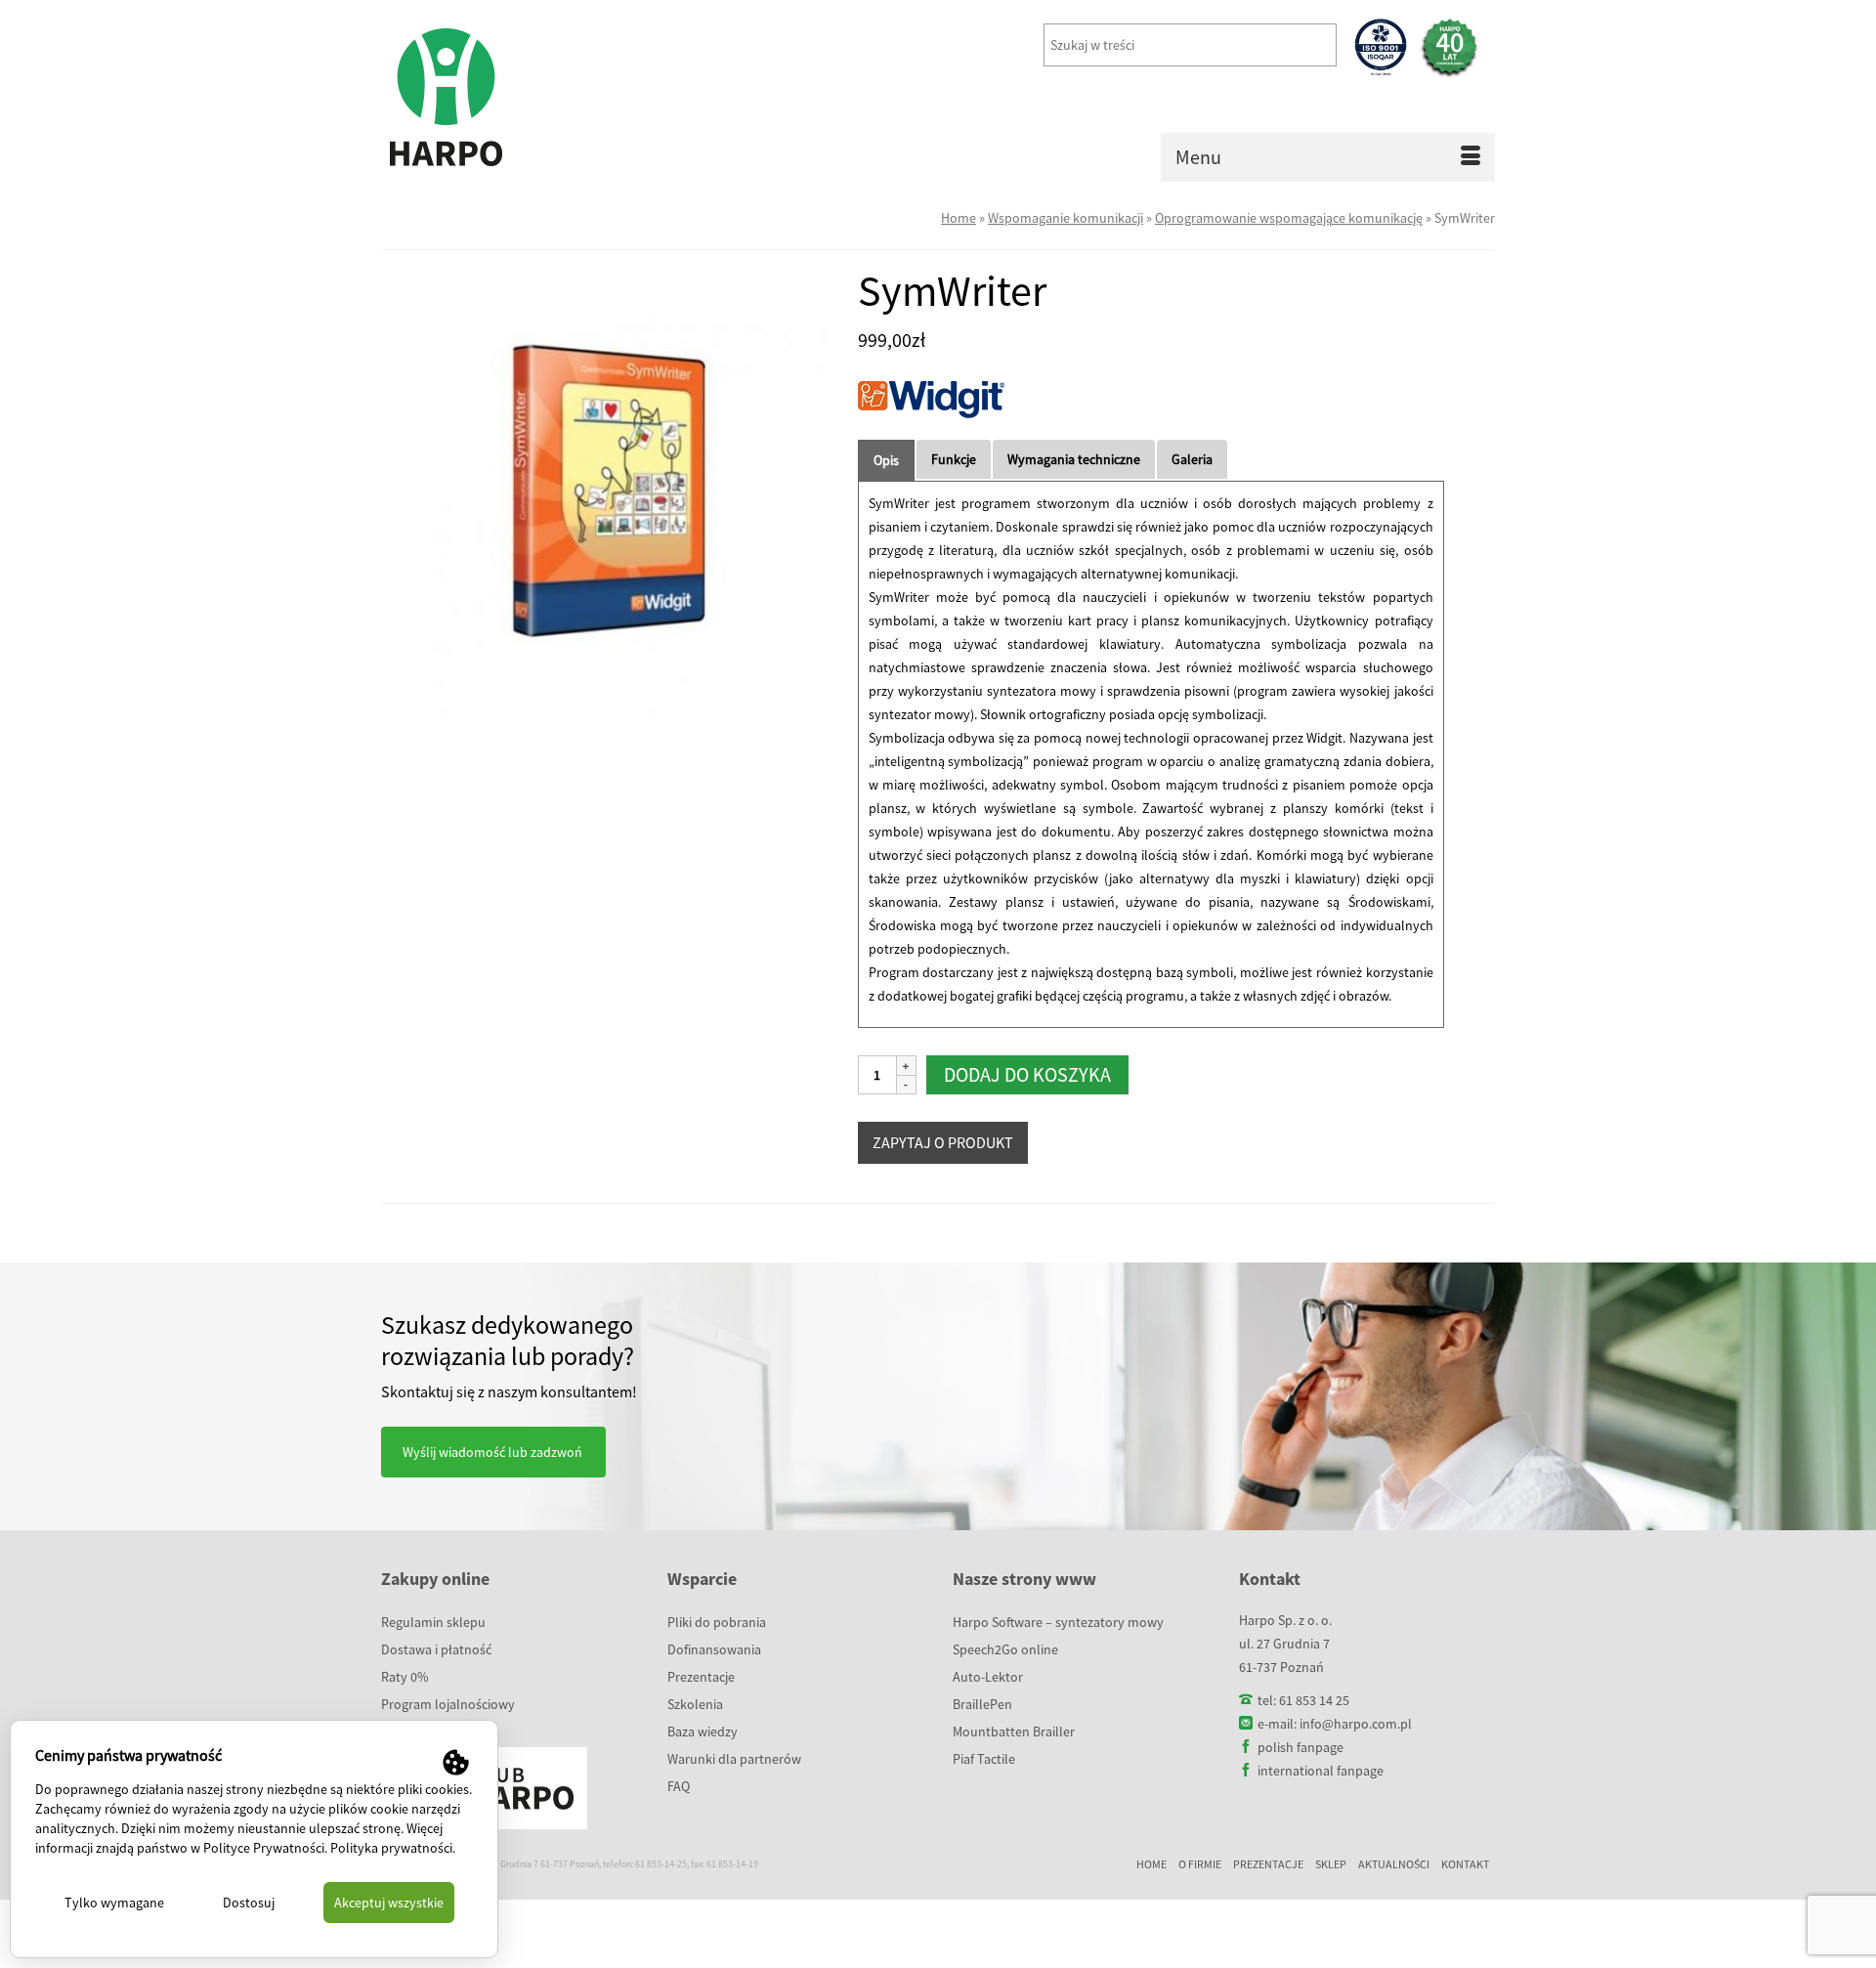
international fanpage (1321, 1771)
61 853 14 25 (1314, 1700)
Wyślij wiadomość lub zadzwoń (492, 1452)
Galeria (1192, 459)
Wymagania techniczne (1074, 459)
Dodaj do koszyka (1027, 1074)
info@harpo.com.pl (1356, 1724)
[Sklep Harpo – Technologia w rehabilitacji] (557, 98)
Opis (886, 460)
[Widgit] (931, 406)
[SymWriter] (605, 491)
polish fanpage (1300, 1747)
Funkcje (954, 459)
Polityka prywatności (391, 1848)
